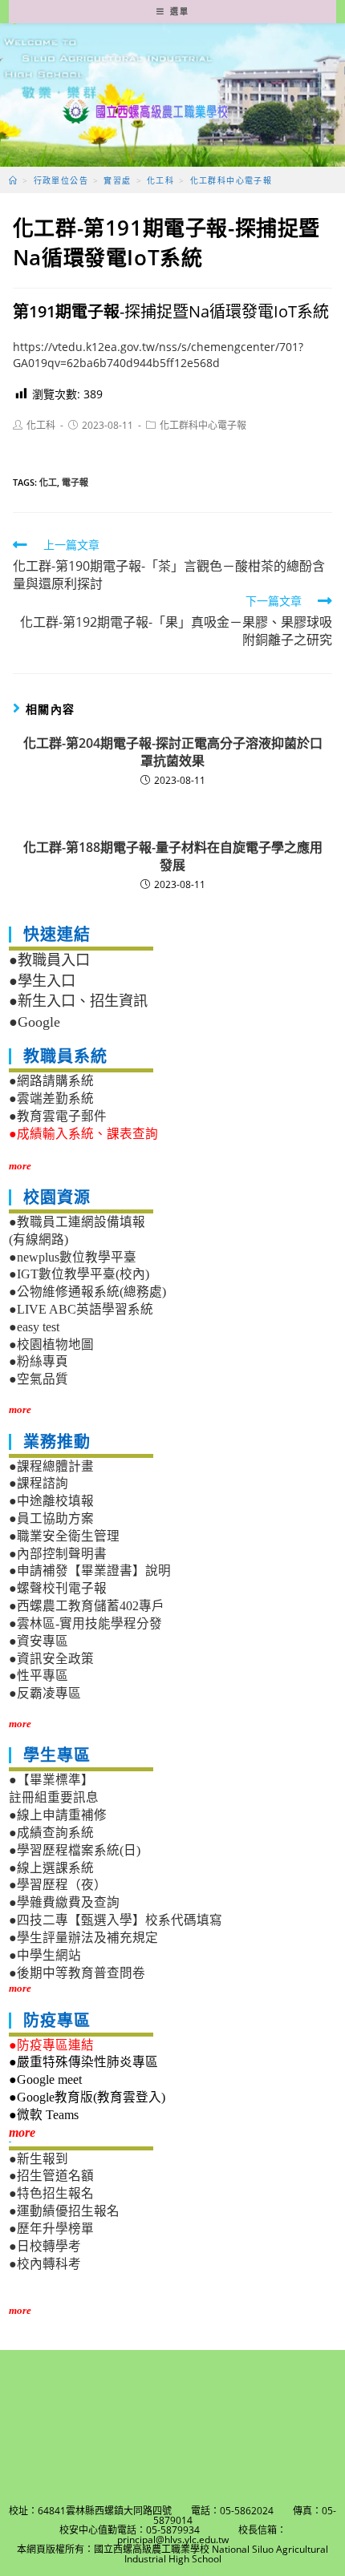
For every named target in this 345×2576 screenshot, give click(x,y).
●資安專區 (39, 1641)
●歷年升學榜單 (51, 2229)
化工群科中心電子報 (203, 425)
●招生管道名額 (51, 2176)
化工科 (41, 425)
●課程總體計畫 (51, 1466)
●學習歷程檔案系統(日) (75, 1850)
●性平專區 (39, 1676)
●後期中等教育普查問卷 (77, 1973)
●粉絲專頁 (39, 1361)
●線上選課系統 (51, 1868)
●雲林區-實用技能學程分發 (85, 1623)
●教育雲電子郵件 (58, 1116)
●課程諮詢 (39, 1483)
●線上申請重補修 (58, 1815)
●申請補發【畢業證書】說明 (90, 1571)
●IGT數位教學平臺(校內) (79, 1274)
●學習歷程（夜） (58, 1885)
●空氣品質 (39, 1379)
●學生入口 (42, 981)
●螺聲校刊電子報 (58, 1588)
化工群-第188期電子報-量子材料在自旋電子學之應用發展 (173, 856)
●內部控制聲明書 (58, 1554)
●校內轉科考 (45, 2264)
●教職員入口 (49, 960)
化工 (48, 482)
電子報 (75, 482)
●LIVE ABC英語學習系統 (81, 1309)
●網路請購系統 (51, 1081)
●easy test (34, 1327)
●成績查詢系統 (51, 1833)
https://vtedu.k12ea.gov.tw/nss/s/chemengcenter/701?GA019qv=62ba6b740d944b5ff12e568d (158, 355)
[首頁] (13, 180)
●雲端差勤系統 (51, 1098)
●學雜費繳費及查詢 (64, 1902)
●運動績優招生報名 (64, 2211)
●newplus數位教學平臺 (73, 1257)
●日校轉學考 (45, 2246)
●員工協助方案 (51, 1518)
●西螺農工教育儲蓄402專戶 (87, 1606)
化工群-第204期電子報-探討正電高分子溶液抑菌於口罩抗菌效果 (173, 752)
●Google (34, 1022)
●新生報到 (39, 2159)
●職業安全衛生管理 (64, 1536)
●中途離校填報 (51, 1501)
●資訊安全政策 (51, 1659)
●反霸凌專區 (45, 1693)
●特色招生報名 (51, 2193)
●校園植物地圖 (51, 1345)
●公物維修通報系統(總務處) (87, 1292)
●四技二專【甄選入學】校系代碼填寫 (116, 1920)
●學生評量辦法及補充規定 (83, 1938)
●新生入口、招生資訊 (78, 1001)
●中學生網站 (45, 1955)
